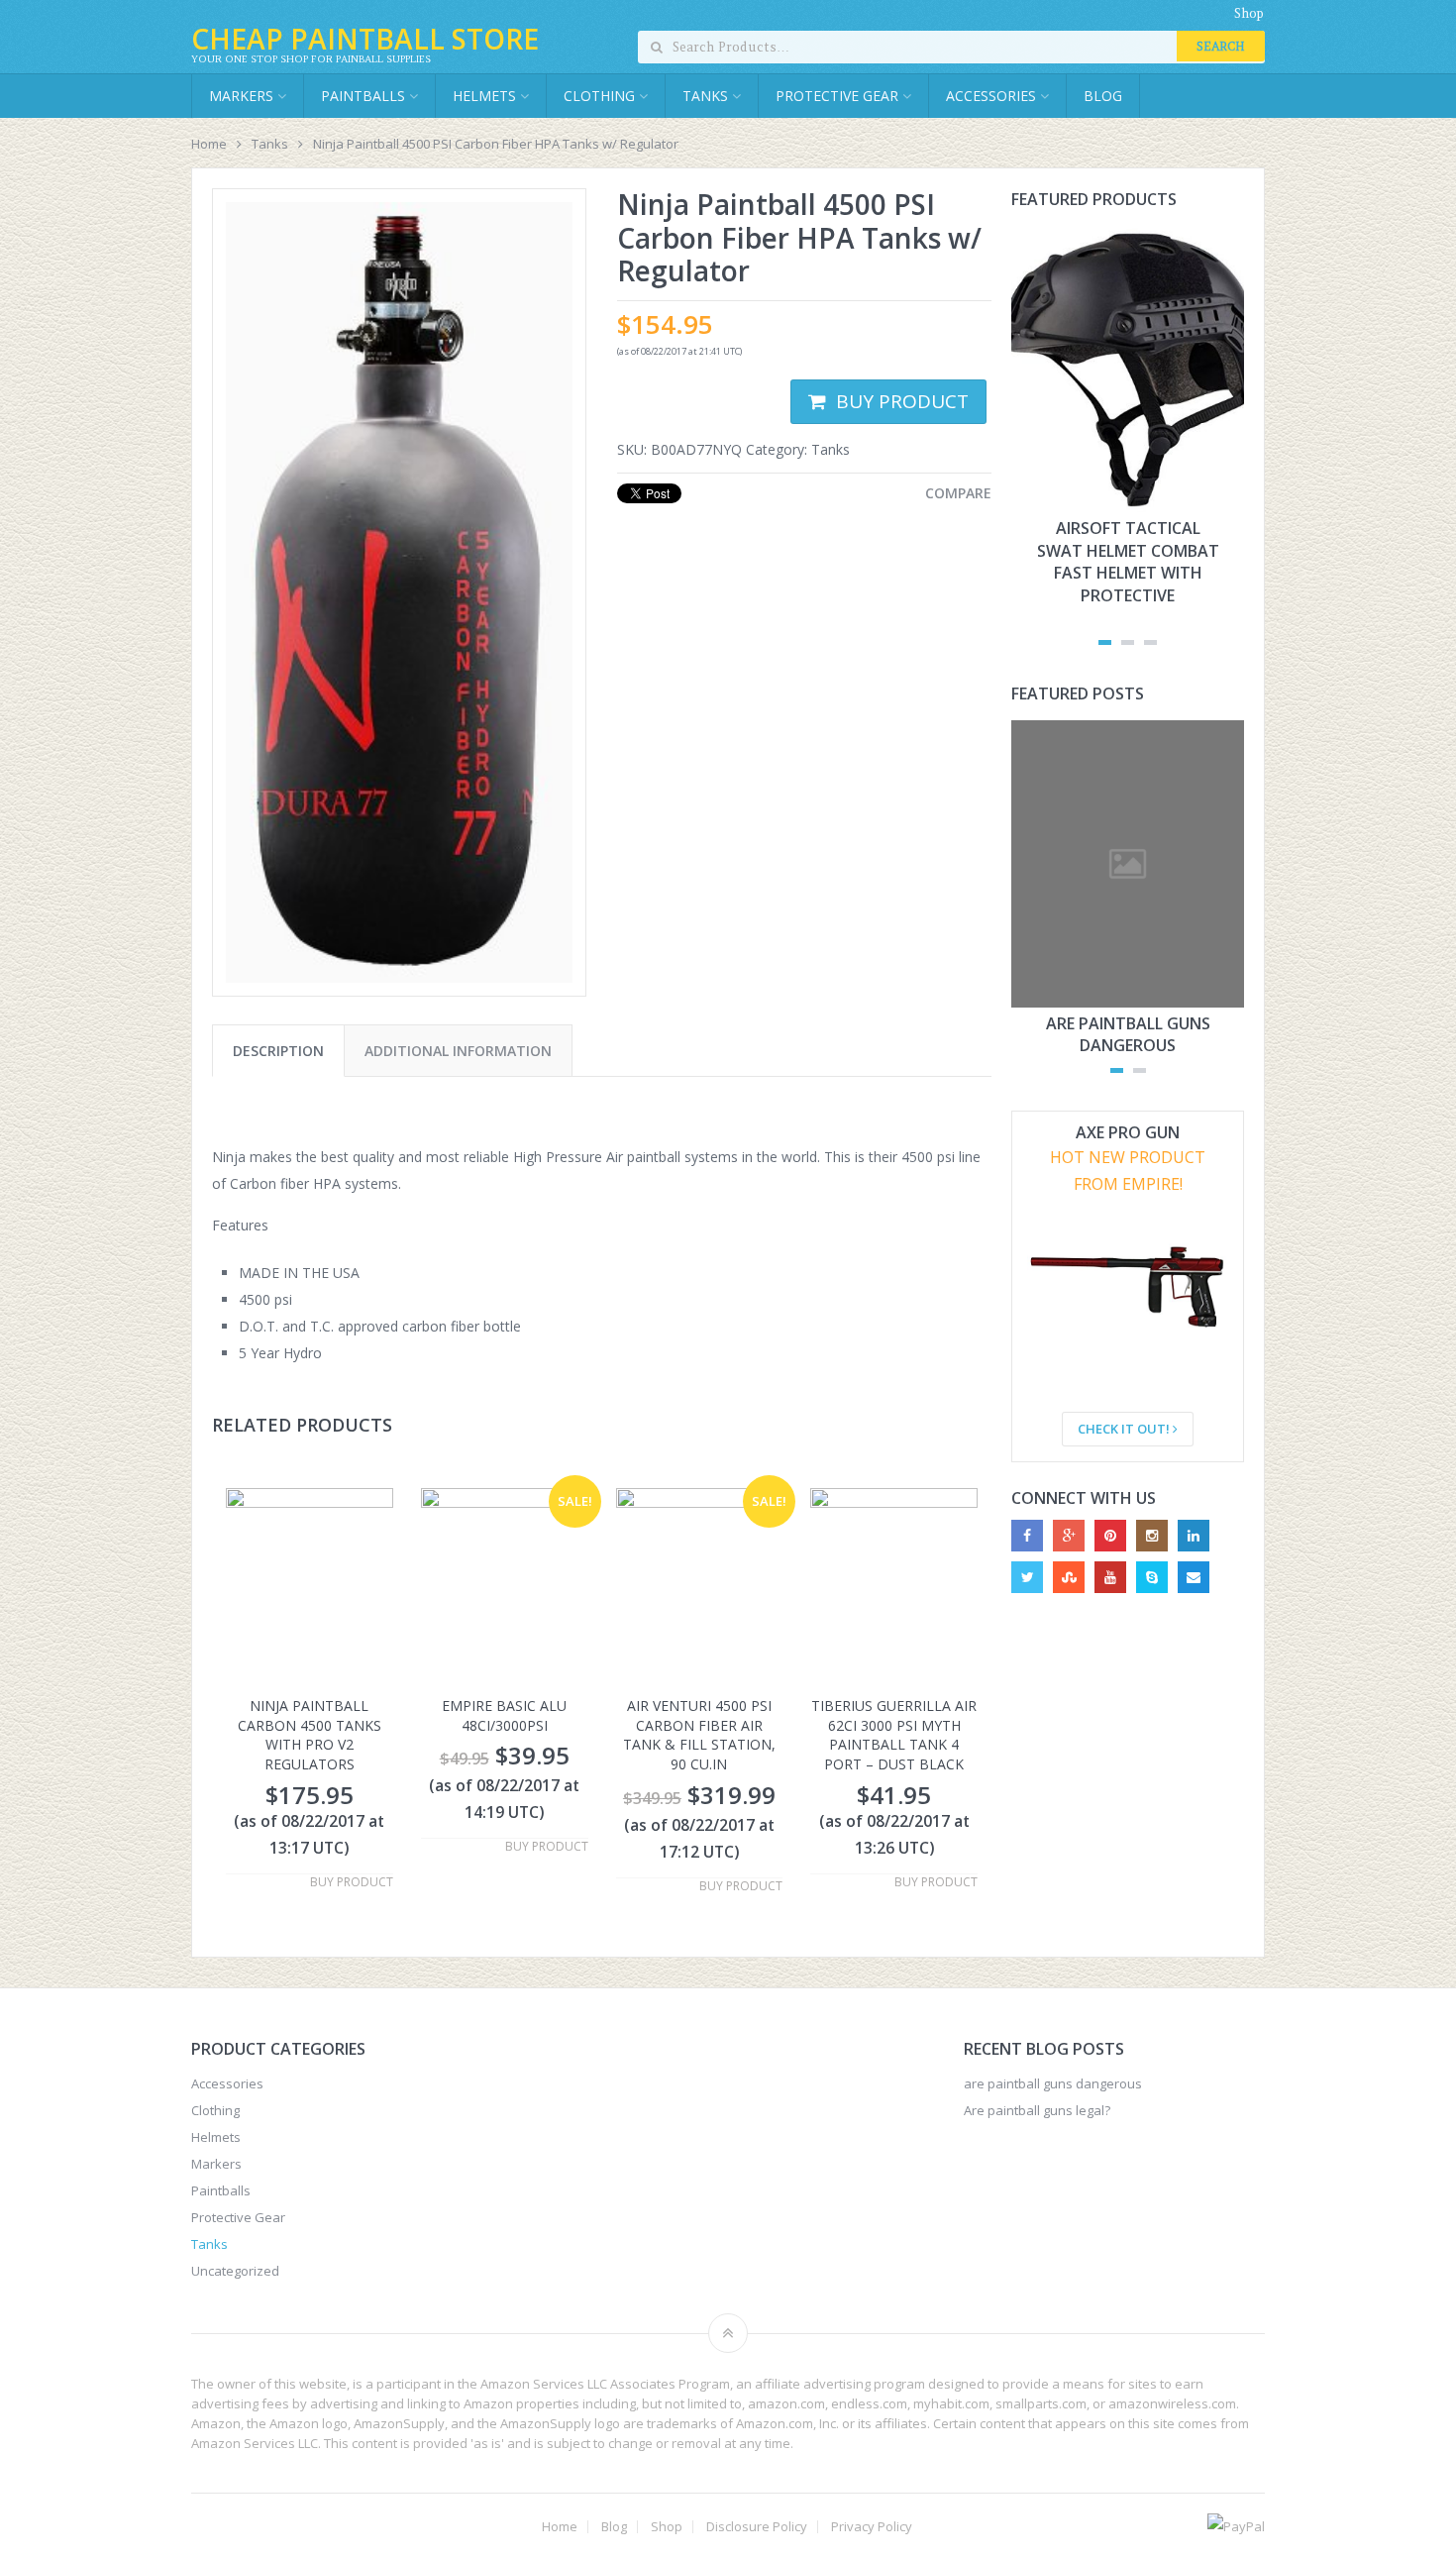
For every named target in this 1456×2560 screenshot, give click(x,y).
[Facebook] (1027, 1536)
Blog (1103, 96)
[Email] (1194, 1577)
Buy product (902, 401)
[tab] (278, 1051)
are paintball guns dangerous (1128, 1034)
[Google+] (1069, 1536)
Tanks (707, 96)
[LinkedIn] (1194, 1536)
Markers (243, 96)
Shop (1249, 13)
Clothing (601, 96)
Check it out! (1125, 1429)
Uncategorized (235, 2271)
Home (209, 144)
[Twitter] (1027, 1577)
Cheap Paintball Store (365, 39)
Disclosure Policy (757, 2527)
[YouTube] (1110, 1577)
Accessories (993, 96)
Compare (958, 493)
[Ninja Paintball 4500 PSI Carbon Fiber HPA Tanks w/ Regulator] (399, 592)
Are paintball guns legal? (1037, 2110)
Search (1221, 46)
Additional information (458, 1051)
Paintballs (365, 96)
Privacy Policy (872, 2527)
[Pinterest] (1110, 1536)
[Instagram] (1152, 1536)
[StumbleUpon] (1069, 1577)
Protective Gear (839, 96)
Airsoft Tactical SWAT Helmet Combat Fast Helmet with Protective (1128, 561)
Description (278, 1051)
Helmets (486, 96)
